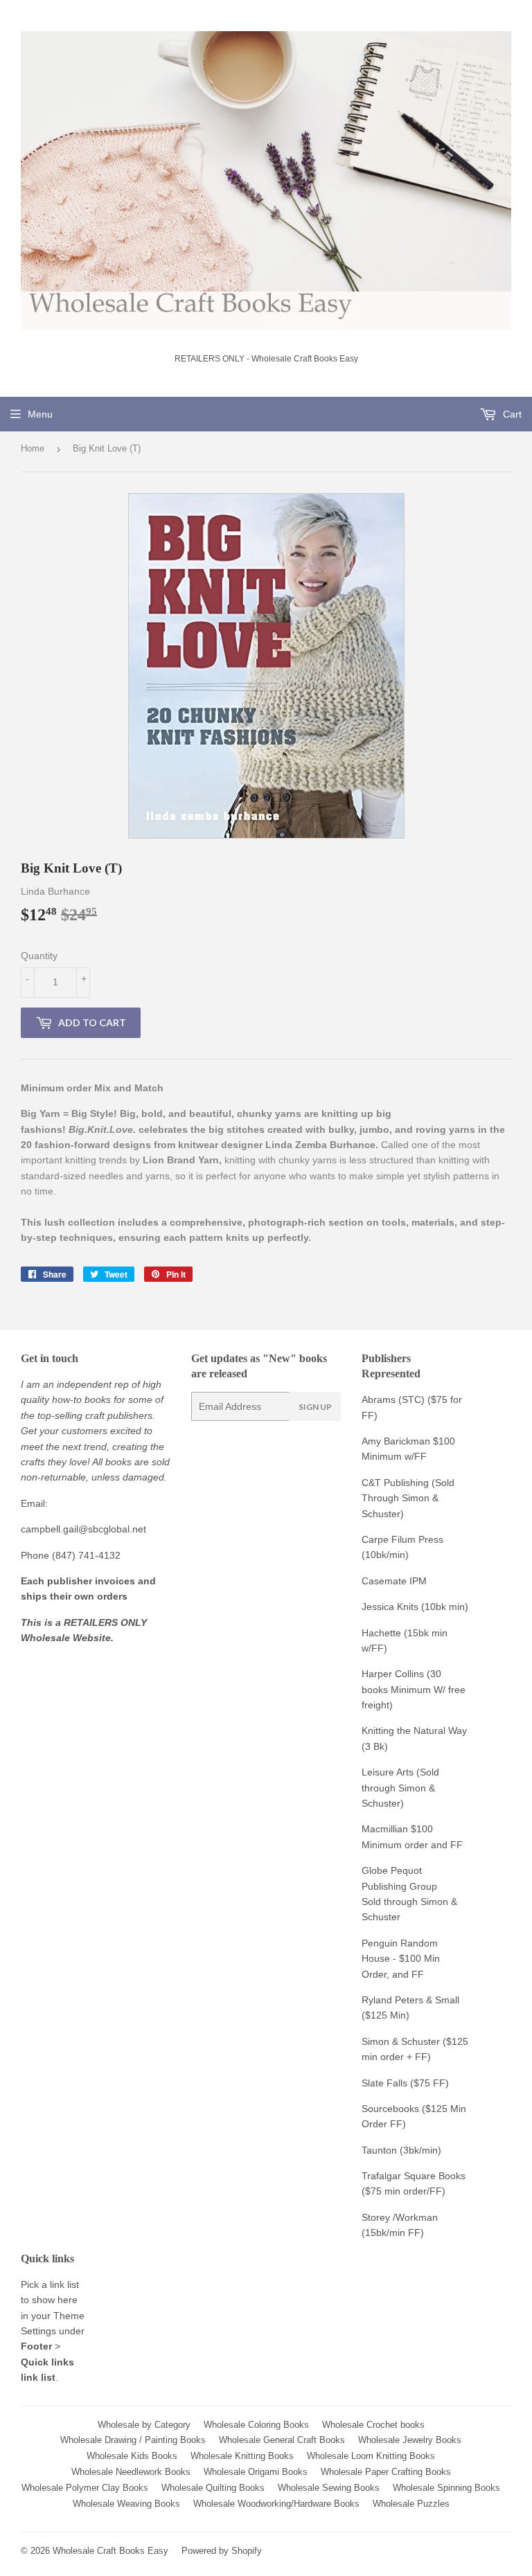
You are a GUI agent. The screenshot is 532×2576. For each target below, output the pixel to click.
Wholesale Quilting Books (213, 2488)
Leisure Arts (389, 1772)
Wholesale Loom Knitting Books (371, 2456)
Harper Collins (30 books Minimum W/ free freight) (414, 1689)
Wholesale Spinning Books (446, 2488)
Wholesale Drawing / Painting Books (133, 2440)
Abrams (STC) (393, 1399)
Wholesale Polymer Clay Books (85, 2488)
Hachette (381, 1633)
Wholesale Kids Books (132, 2456)
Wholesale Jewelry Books (410, 2440)
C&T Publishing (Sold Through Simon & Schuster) (408, 1498)
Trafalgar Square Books (414, 2176)
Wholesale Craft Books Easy (110, 2551)
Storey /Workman (400, 2217)
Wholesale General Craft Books (282, 2440)
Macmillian (385, 1829)
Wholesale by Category (144, 2425)
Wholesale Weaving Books (126, 2504)
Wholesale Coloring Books (256, 2425)
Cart (511, 414)
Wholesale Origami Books (256, 2472)
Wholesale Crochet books (373, 2425)
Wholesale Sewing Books (329, 2488)
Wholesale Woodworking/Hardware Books (276, 2504)
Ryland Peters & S (401, 2000)
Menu (40, 414)
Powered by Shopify (222, 2551)
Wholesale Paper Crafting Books (386, 2472)
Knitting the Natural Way (414, 1730)
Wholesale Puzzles (411, 2504)
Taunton (379, 2150)
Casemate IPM (394, 1581)
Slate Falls (384, 2083)
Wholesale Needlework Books (131, 2472)
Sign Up (315, 1407)
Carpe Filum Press (402, 1539)
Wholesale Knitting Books (242, 2456)
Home (33, 448)
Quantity (39, 956)
